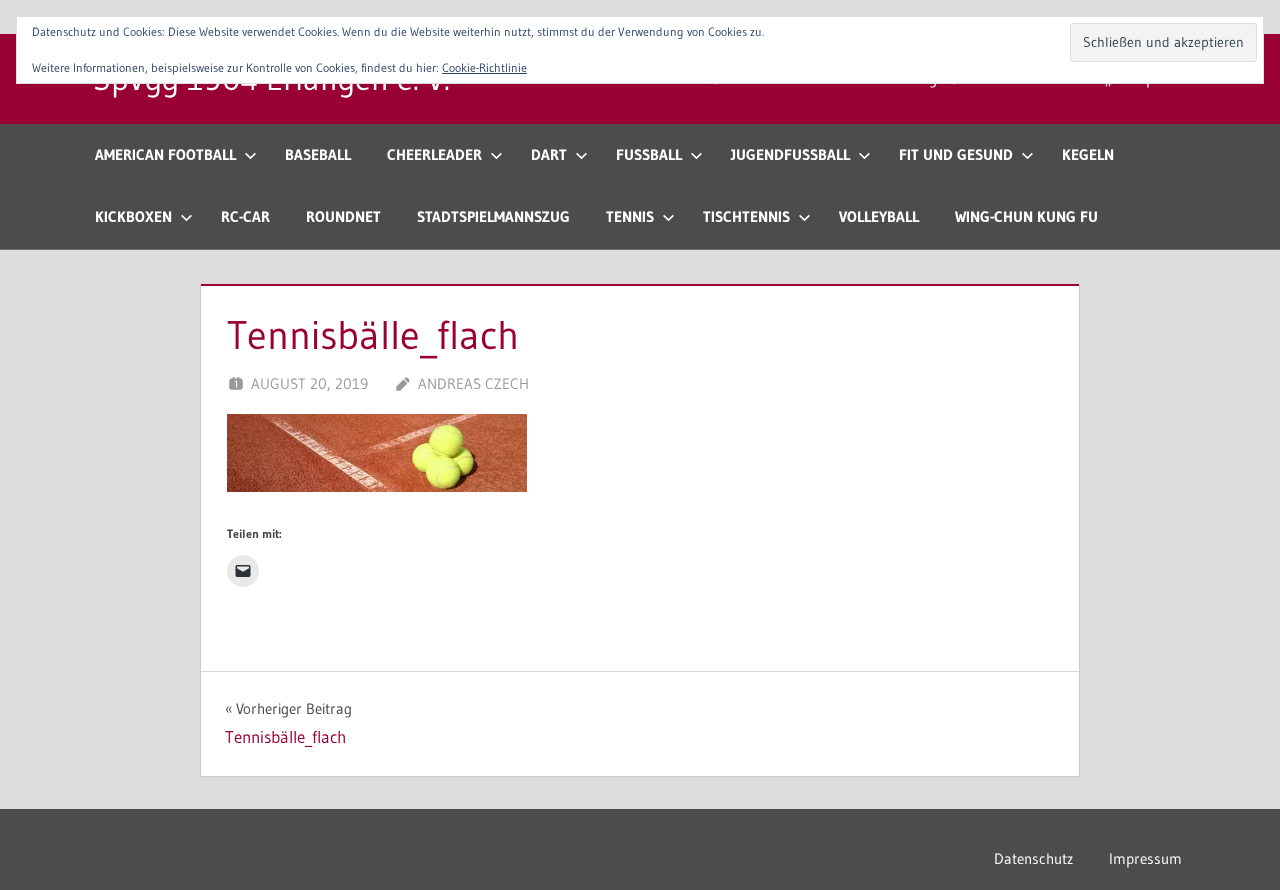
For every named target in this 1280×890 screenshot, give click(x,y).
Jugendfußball (790, 154)
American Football (165, 154)
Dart (549, 154)
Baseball (318, 154)
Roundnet (343, 216)
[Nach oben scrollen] (1232, 842)
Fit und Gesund (956, 154)
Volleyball (879, 216)
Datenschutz (1033, 858)
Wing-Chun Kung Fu (1026, 216)
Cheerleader (434, 154)
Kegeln (1088, 154)
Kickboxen (133, 216)
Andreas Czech (473, 383)
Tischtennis (746, 216)
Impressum (1145, 858)
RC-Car (245, 216)
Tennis (630, 216)
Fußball (649, 154)
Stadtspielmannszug (493, 216)
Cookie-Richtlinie (484, 67)
